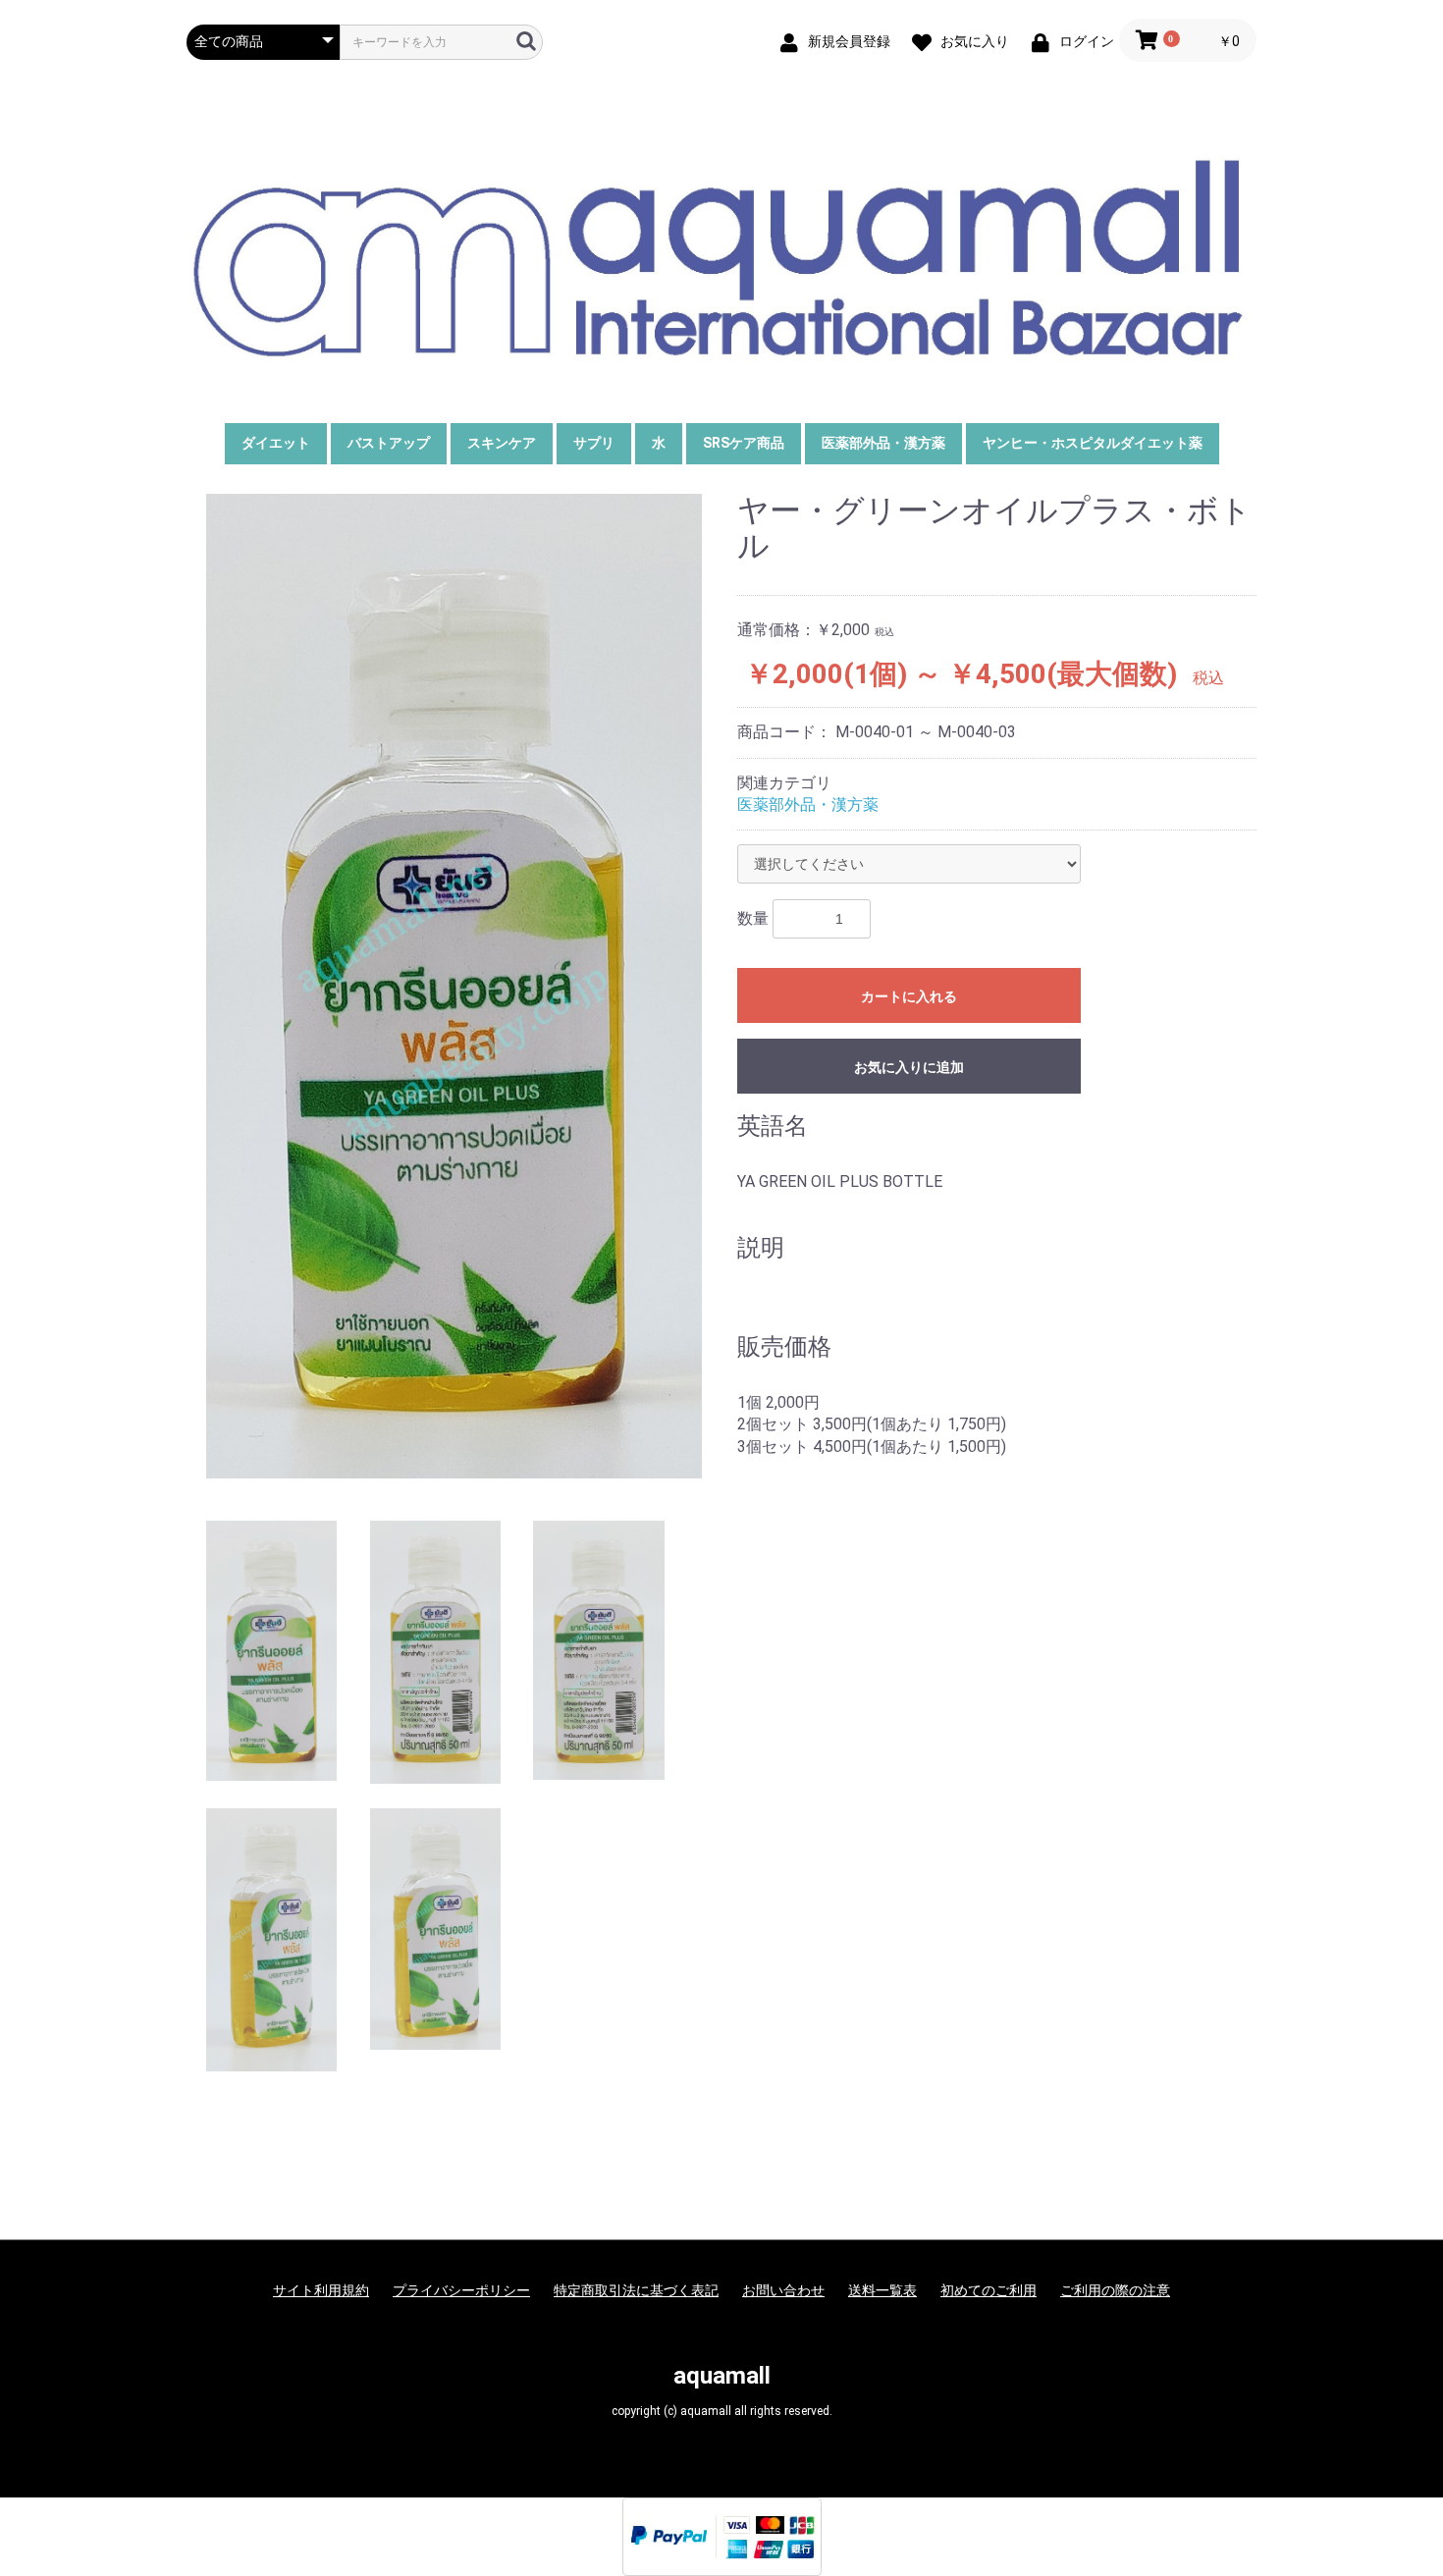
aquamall (722, 2376)
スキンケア (502, 443)
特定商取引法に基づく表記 (636, 2290)
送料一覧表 (882, 2290)
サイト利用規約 (321, 2290)
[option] (454, 986)
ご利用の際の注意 (1115, 2290)
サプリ (594, 443)
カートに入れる (909, 996)
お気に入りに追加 (909, 1067)
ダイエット (276, 443)
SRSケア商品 (744, 443)
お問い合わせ (783, 2290)
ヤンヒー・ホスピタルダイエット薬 (1093, 443)
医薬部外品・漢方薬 (883, 443)
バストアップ (389, 443)
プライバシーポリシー (461, 2290)
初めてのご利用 (989, 2290)
